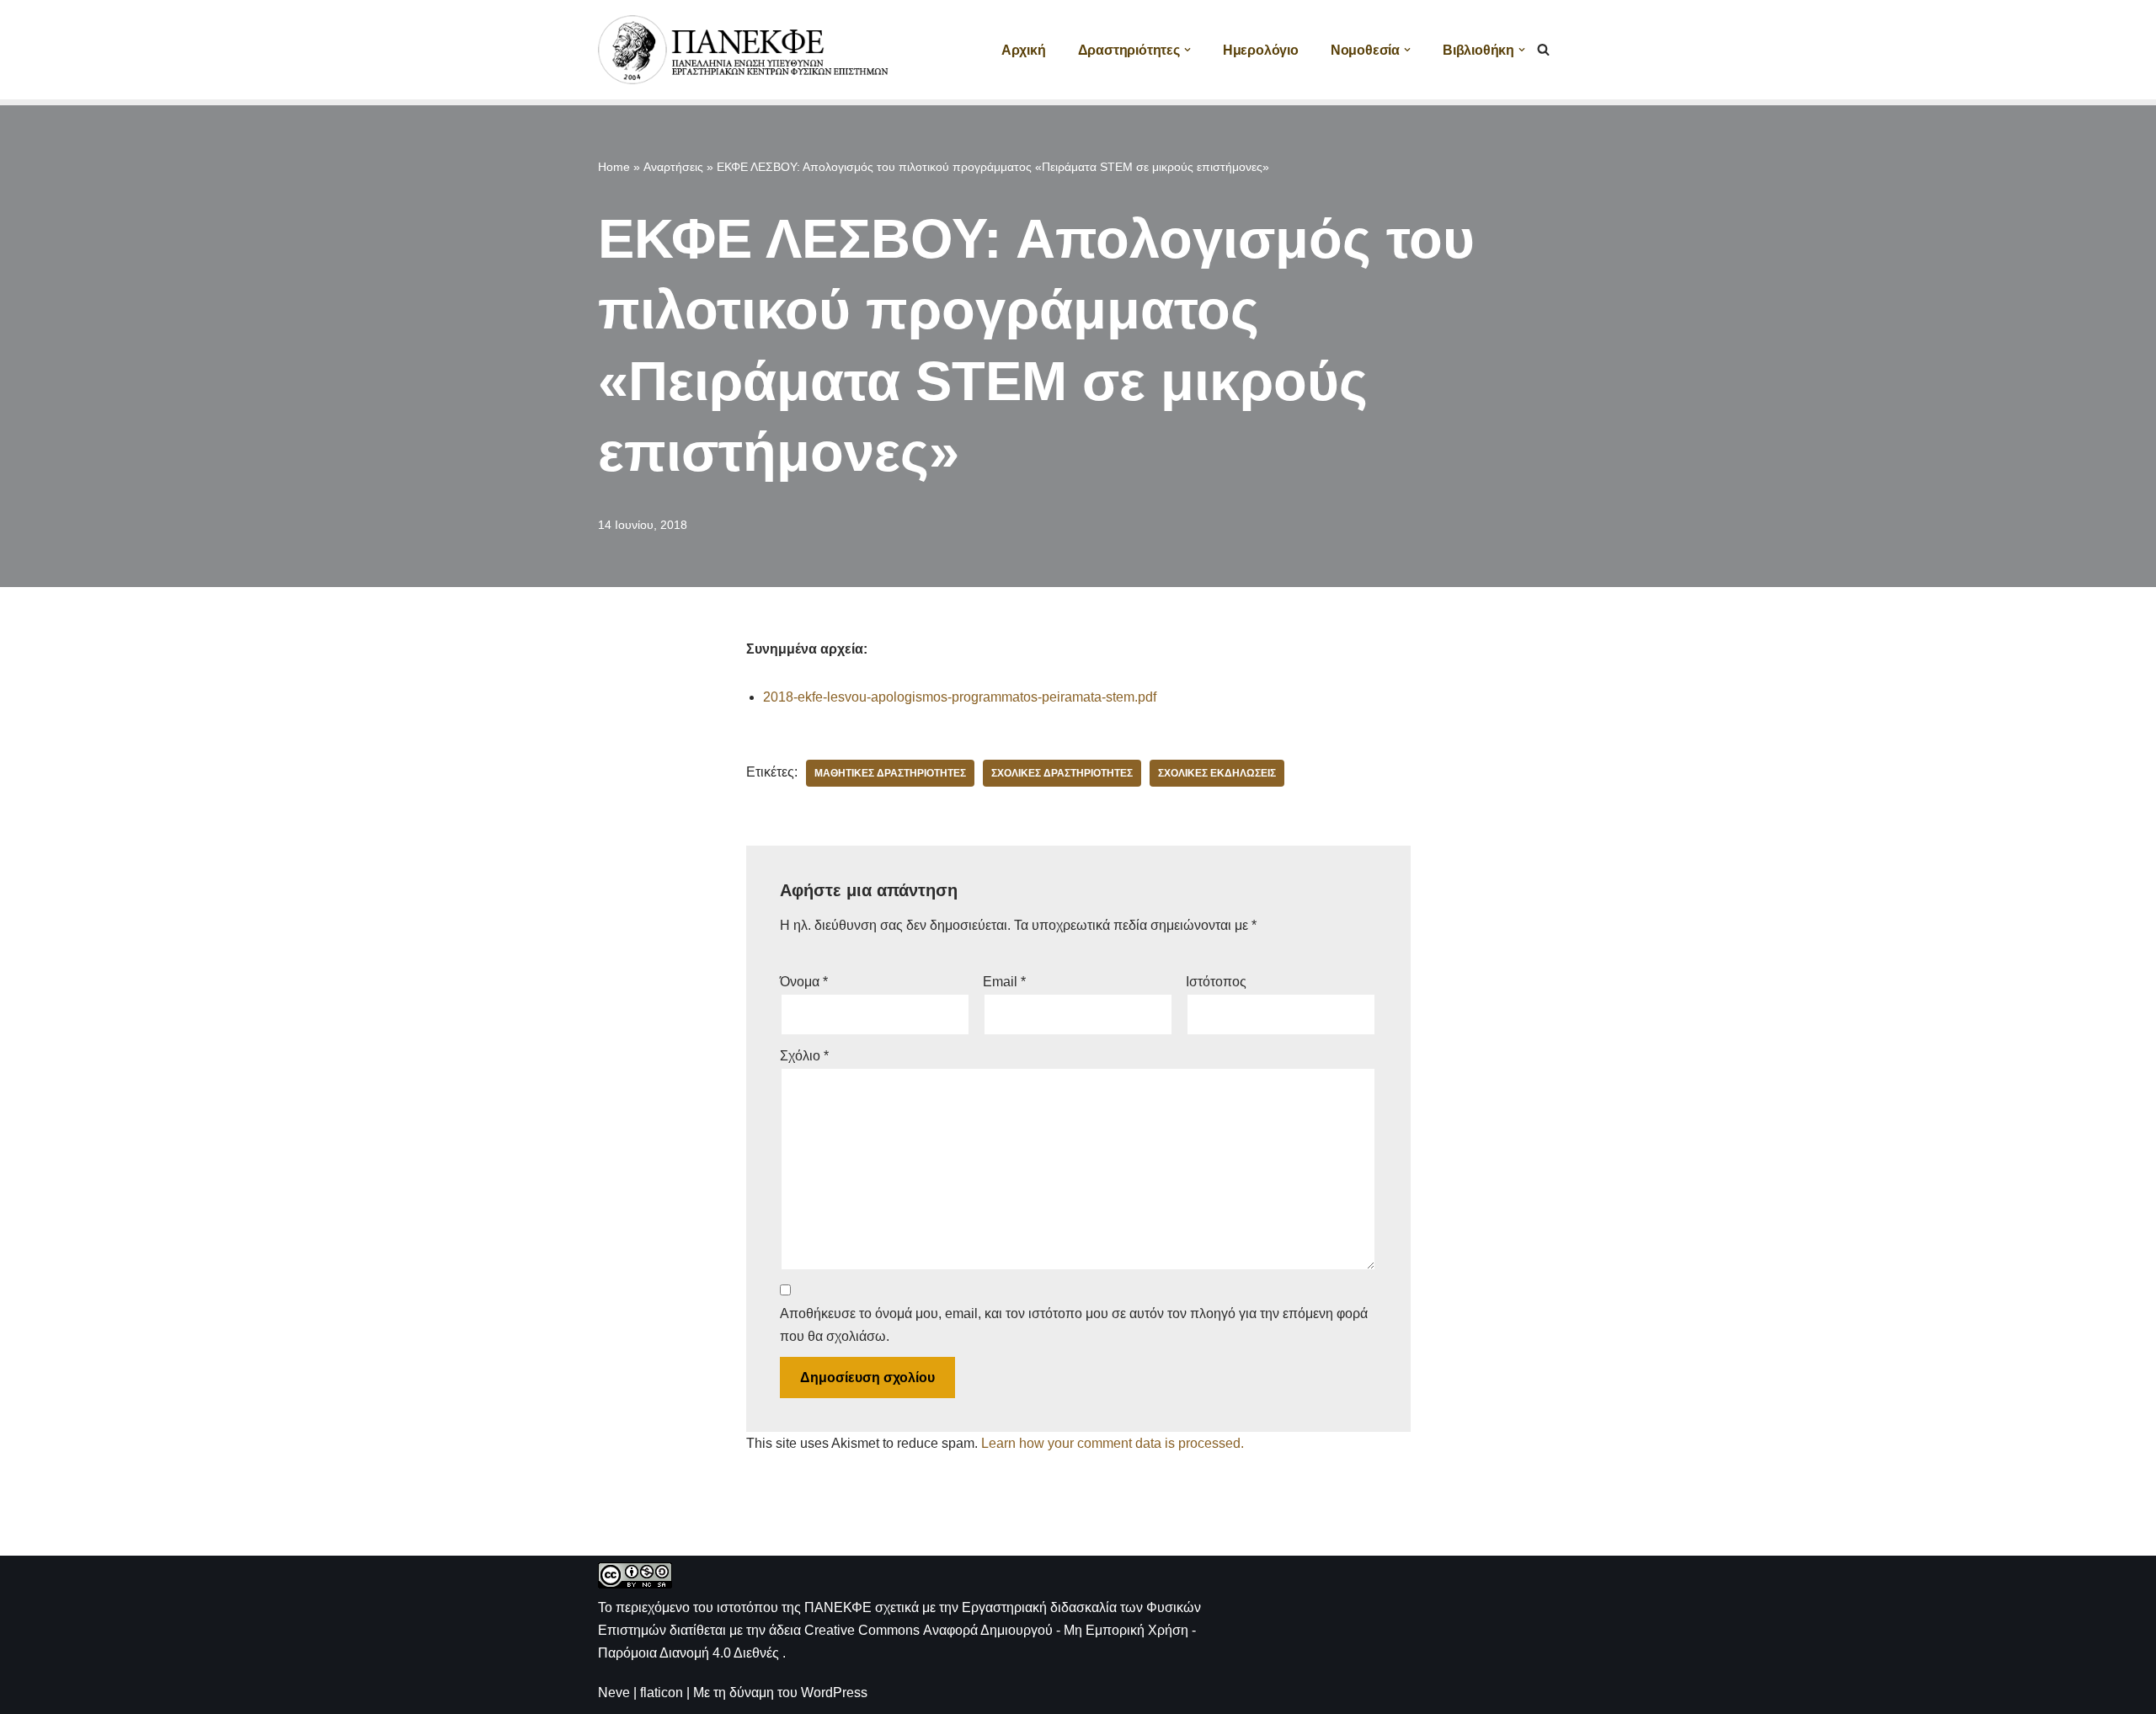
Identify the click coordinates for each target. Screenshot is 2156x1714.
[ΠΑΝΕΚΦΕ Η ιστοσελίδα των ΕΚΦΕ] (745, 50)
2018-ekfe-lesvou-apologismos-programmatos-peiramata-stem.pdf (960, 697)
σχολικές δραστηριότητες (1062, 773)
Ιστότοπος (1216, 982)
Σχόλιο (804, 1056)
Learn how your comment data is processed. (1113, 1443)
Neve (614, 1693)
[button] (1187, 50)
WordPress (834, 1693)
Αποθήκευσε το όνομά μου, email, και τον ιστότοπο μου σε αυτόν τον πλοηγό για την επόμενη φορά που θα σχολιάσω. (1074, 1325)
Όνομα (804, 982)
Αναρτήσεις (673, 167)
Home (614, 167)
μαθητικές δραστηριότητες (890, 773)
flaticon (662, 1693)
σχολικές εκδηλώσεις (1217, 773)
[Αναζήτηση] (1543, 49)
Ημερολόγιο (1261, 50)
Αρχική (1024, 50)
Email (1004, 982)
